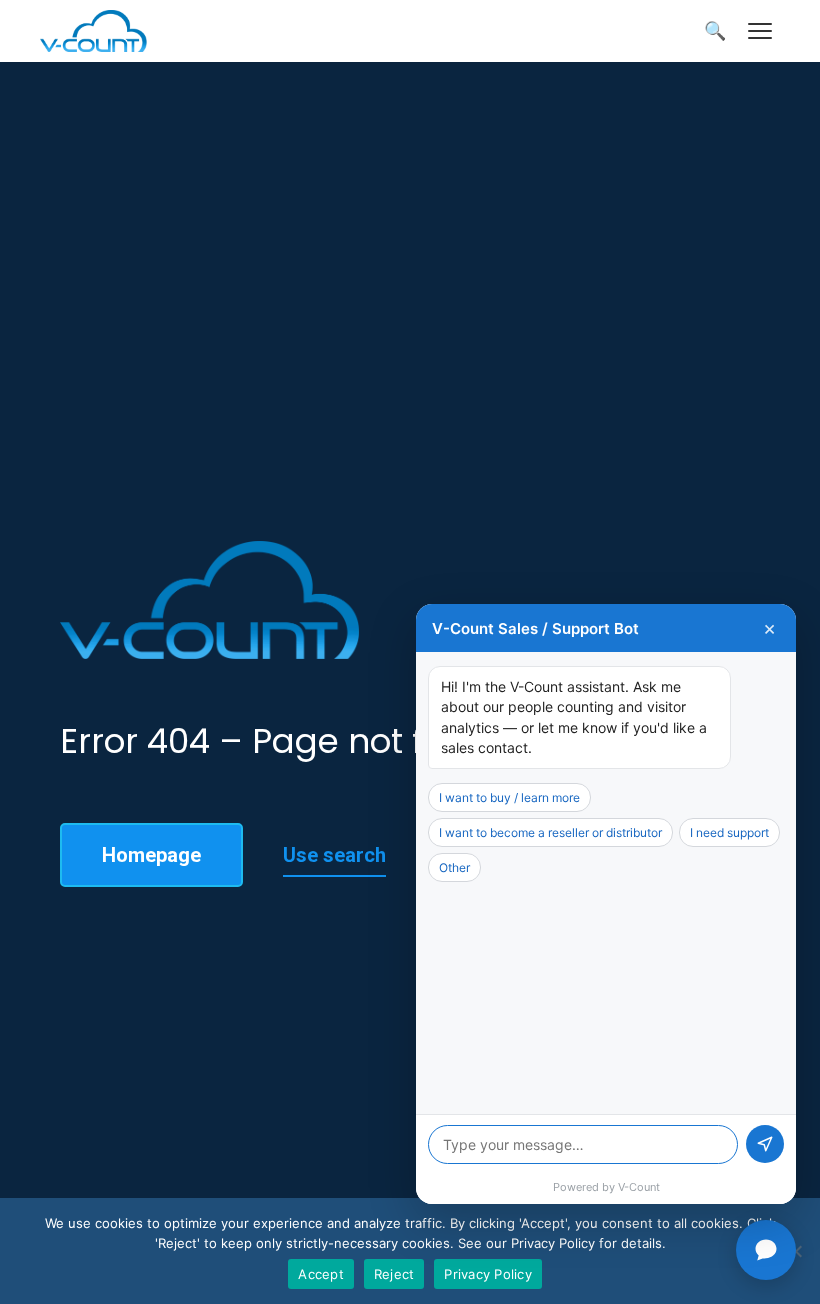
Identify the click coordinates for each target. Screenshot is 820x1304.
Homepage (151, 855)
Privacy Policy (488, 1274)
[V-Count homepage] (105, 31)
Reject (394, 1274)
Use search (334, 855)
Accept (321, 1274)
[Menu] (760, 31)
